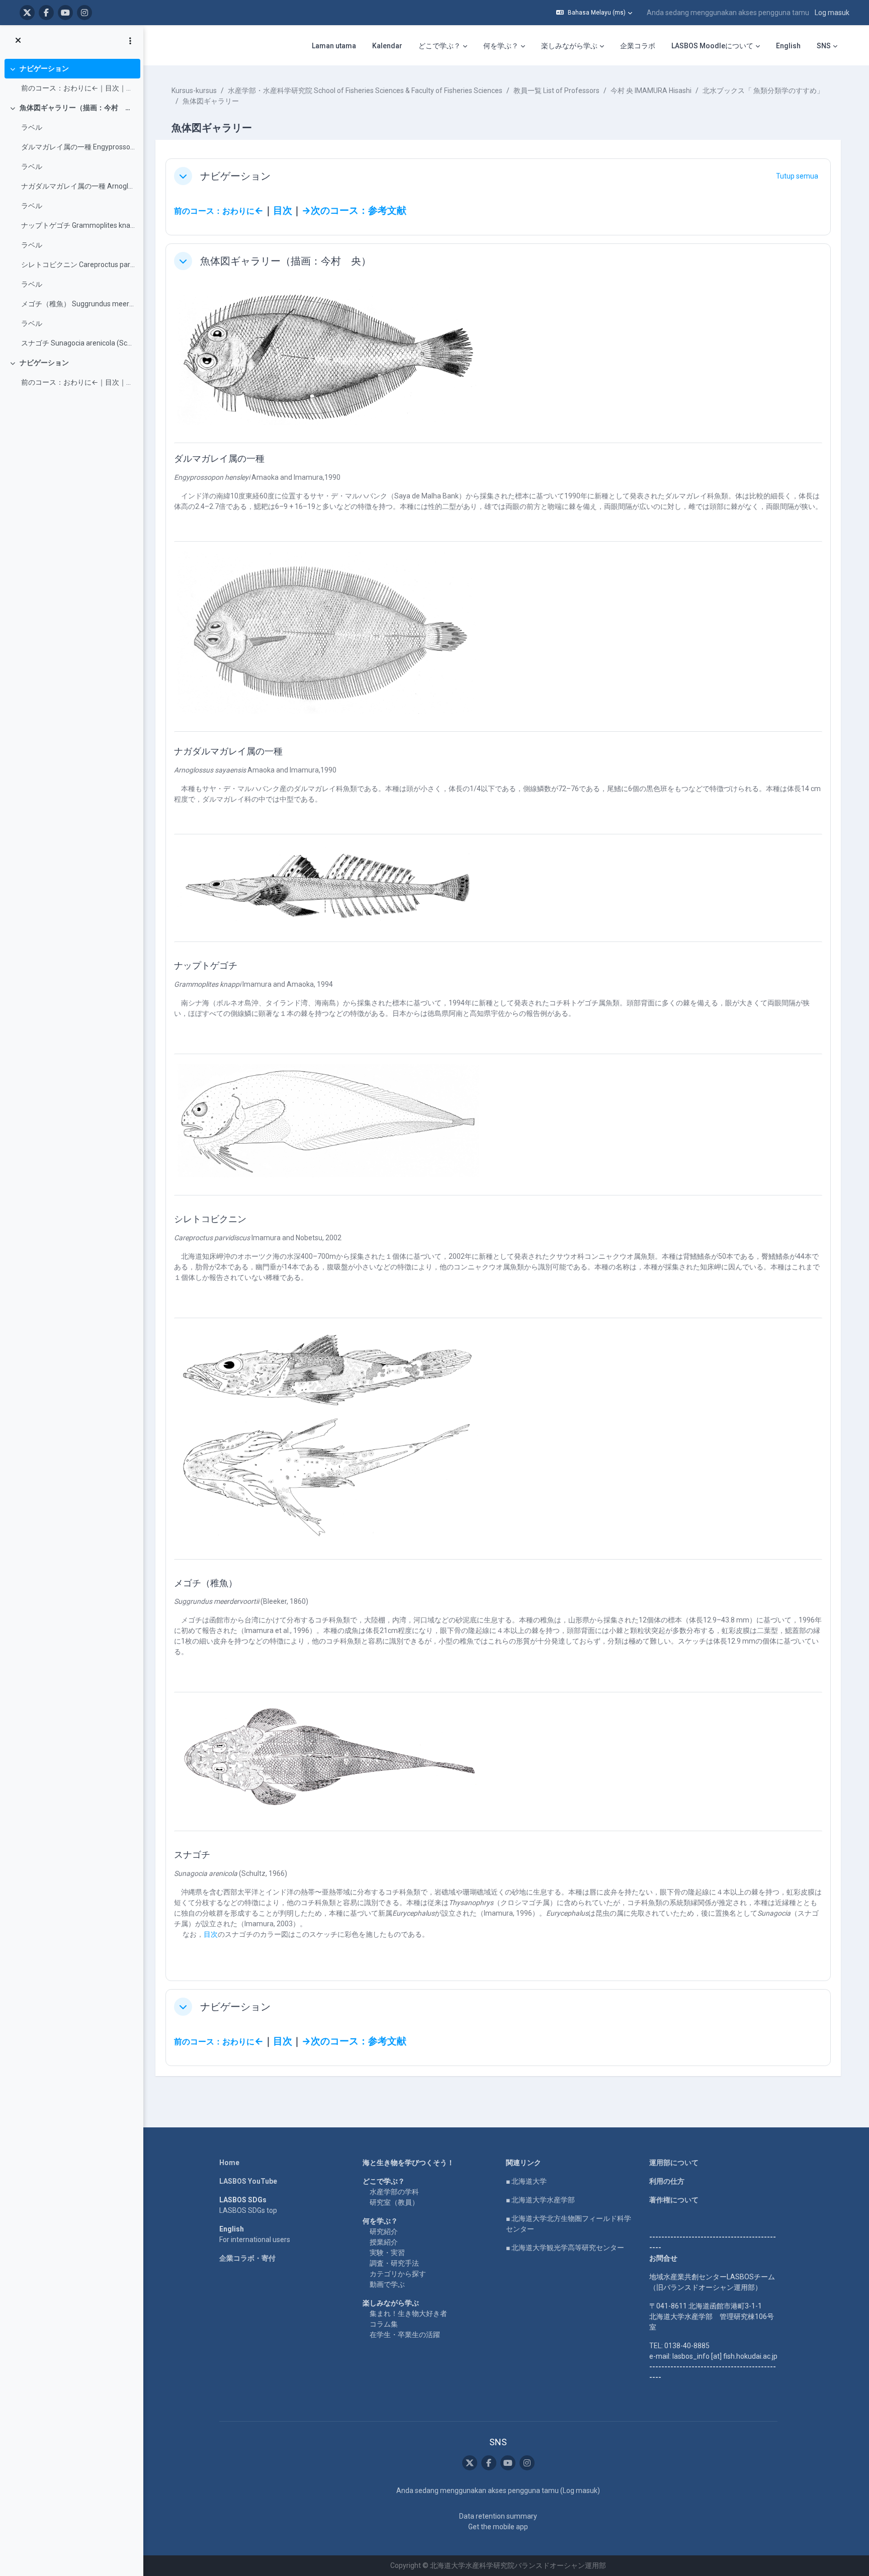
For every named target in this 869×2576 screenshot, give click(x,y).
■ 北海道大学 (526, 2181)
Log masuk (832, 13)
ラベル (32, 127)
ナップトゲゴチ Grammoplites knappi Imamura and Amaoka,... (78, 225)
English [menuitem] (788, 46)
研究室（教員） (394, 2202)
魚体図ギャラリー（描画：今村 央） (78, 108)
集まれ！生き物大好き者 (408, 2313)
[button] (594, 13)
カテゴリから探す (398, 2274)
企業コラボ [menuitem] (638, 46)
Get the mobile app (498, 2527)
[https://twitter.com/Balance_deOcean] (27, 13)
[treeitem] (71, 78)
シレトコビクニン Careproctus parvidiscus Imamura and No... (78, 265)
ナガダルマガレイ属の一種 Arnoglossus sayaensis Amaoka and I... (78, 186)
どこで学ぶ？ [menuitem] (440, 46)
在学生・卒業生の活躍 (405, 2335)
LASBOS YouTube (248, 2181)
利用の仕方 (667, 2181)
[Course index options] (130, 41)
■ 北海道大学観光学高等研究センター (565, 2248)
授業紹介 (384, 2242)
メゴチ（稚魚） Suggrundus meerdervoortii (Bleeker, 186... (78, 304)
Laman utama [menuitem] (334, 46)
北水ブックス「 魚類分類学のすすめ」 (763, 91)
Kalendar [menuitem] (387, 46)
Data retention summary (498, 2516)
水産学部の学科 (394, 2192)
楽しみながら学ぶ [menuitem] (569, 46)
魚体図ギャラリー (211, 101)
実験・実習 (387, 2253)
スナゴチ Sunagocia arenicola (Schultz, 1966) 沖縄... (78, 343)
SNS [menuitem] (824, 46)
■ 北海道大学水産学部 (540, 2200)
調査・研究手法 (394, 2263)
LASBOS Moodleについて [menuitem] (712, 46)
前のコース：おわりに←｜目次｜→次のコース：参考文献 (78, 88)
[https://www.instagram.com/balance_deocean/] (84, 13)
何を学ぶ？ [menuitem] (501, 46)
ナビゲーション (44, 68)
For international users (255, 2240)
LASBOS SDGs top (248, 2210)
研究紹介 (384, 2231)
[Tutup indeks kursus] (18, 41)
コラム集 (384, 2324)
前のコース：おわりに (214, 211)
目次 (283, 211)
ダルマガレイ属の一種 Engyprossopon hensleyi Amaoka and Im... (78, 147)
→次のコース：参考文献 (354, 211)
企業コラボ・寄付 (247, 2258)
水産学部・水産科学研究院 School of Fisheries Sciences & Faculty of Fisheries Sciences (365, 91)
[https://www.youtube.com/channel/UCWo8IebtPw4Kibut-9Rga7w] (65, 13)
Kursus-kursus (194, 91)
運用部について (674, 2163)
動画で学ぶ (387, 2284)
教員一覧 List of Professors (556, 91)
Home (229, 2163)
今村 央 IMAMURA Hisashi (651, 91)
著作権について (674, 2200)
